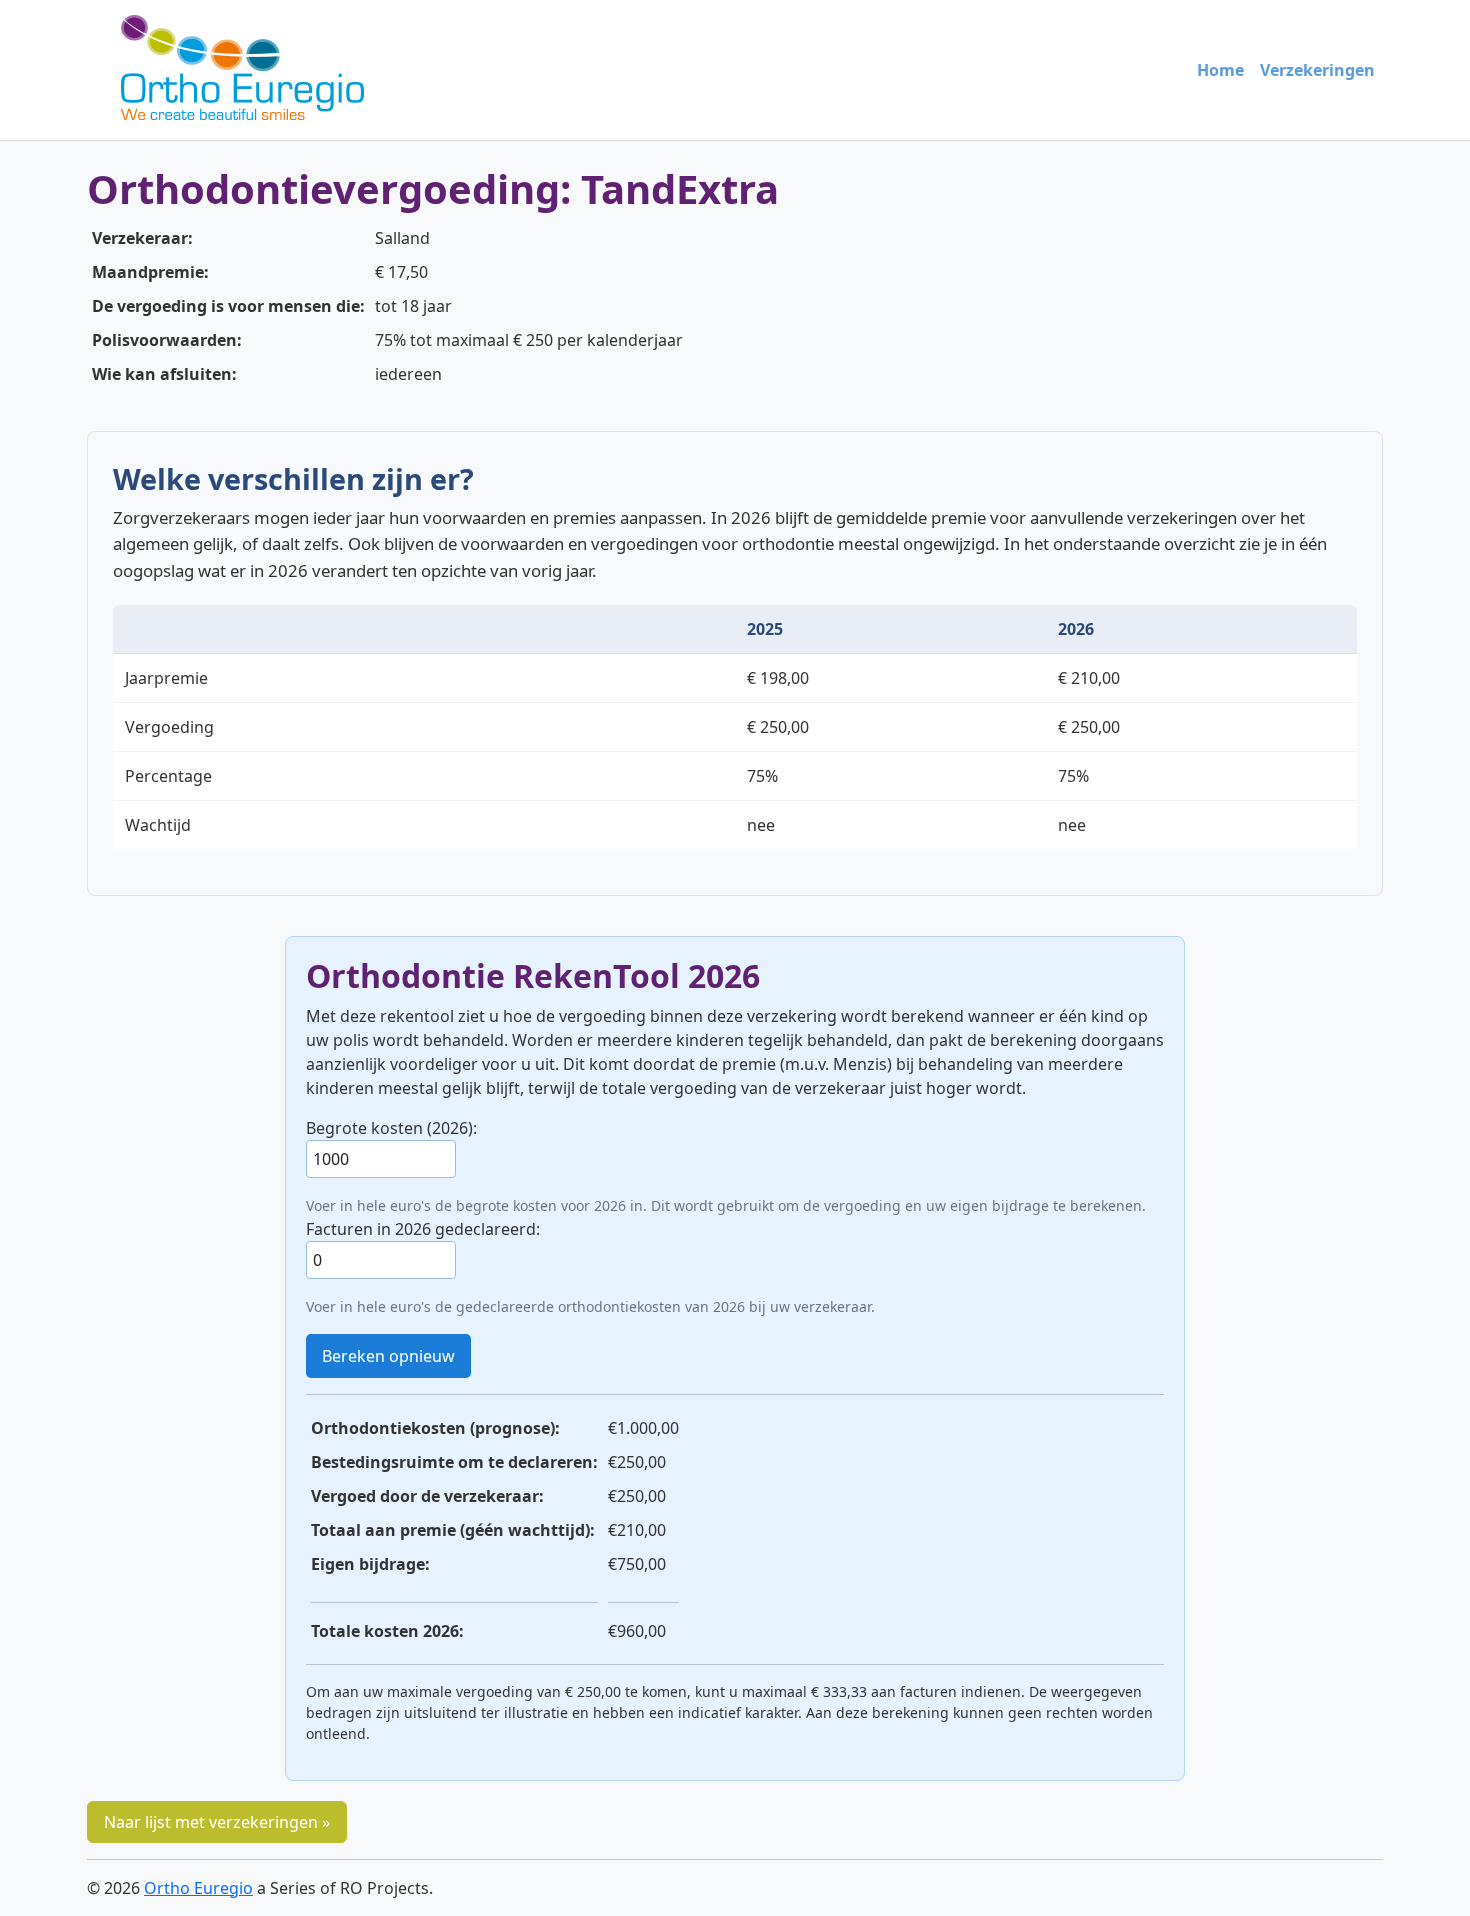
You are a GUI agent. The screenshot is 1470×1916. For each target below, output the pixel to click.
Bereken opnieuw (388, 1356)
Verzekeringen (1317, 70)
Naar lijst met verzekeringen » (217, 1822)
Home (1220, 70)
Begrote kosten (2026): (391, 1128)
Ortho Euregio (198, 1888)
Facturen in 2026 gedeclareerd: (423, 1229)
